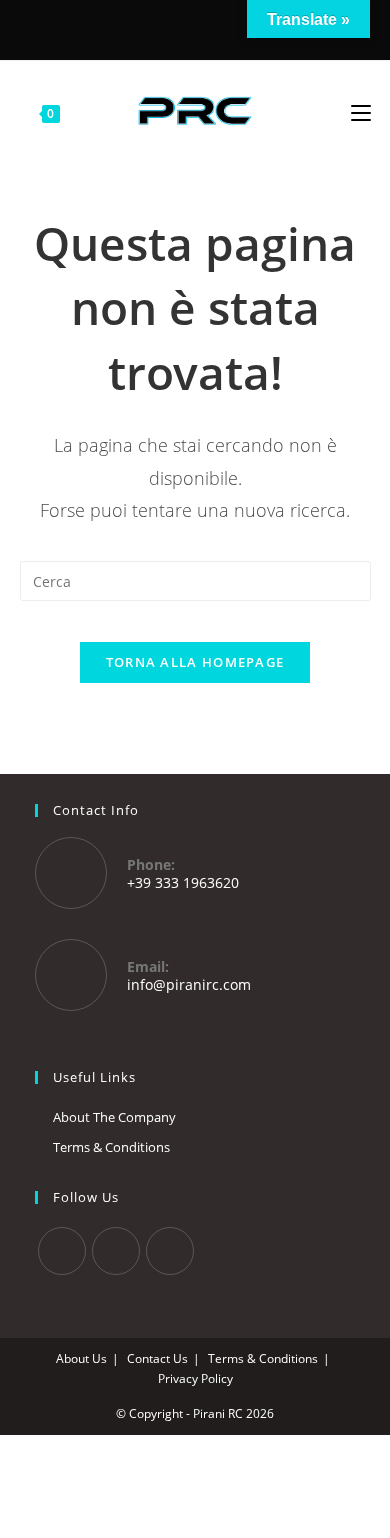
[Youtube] (170, 1251)
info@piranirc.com (189, 984)
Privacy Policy (195, 1378)
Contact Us (157, 1358)
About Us (81, 1358)
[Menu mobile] (361, 111)
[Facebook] (165, 27)
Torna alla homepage (195, 662)
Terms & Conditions (111, 1147)
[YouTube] (222, 27)
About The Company (114, 1117)
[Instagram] (192, 27)
